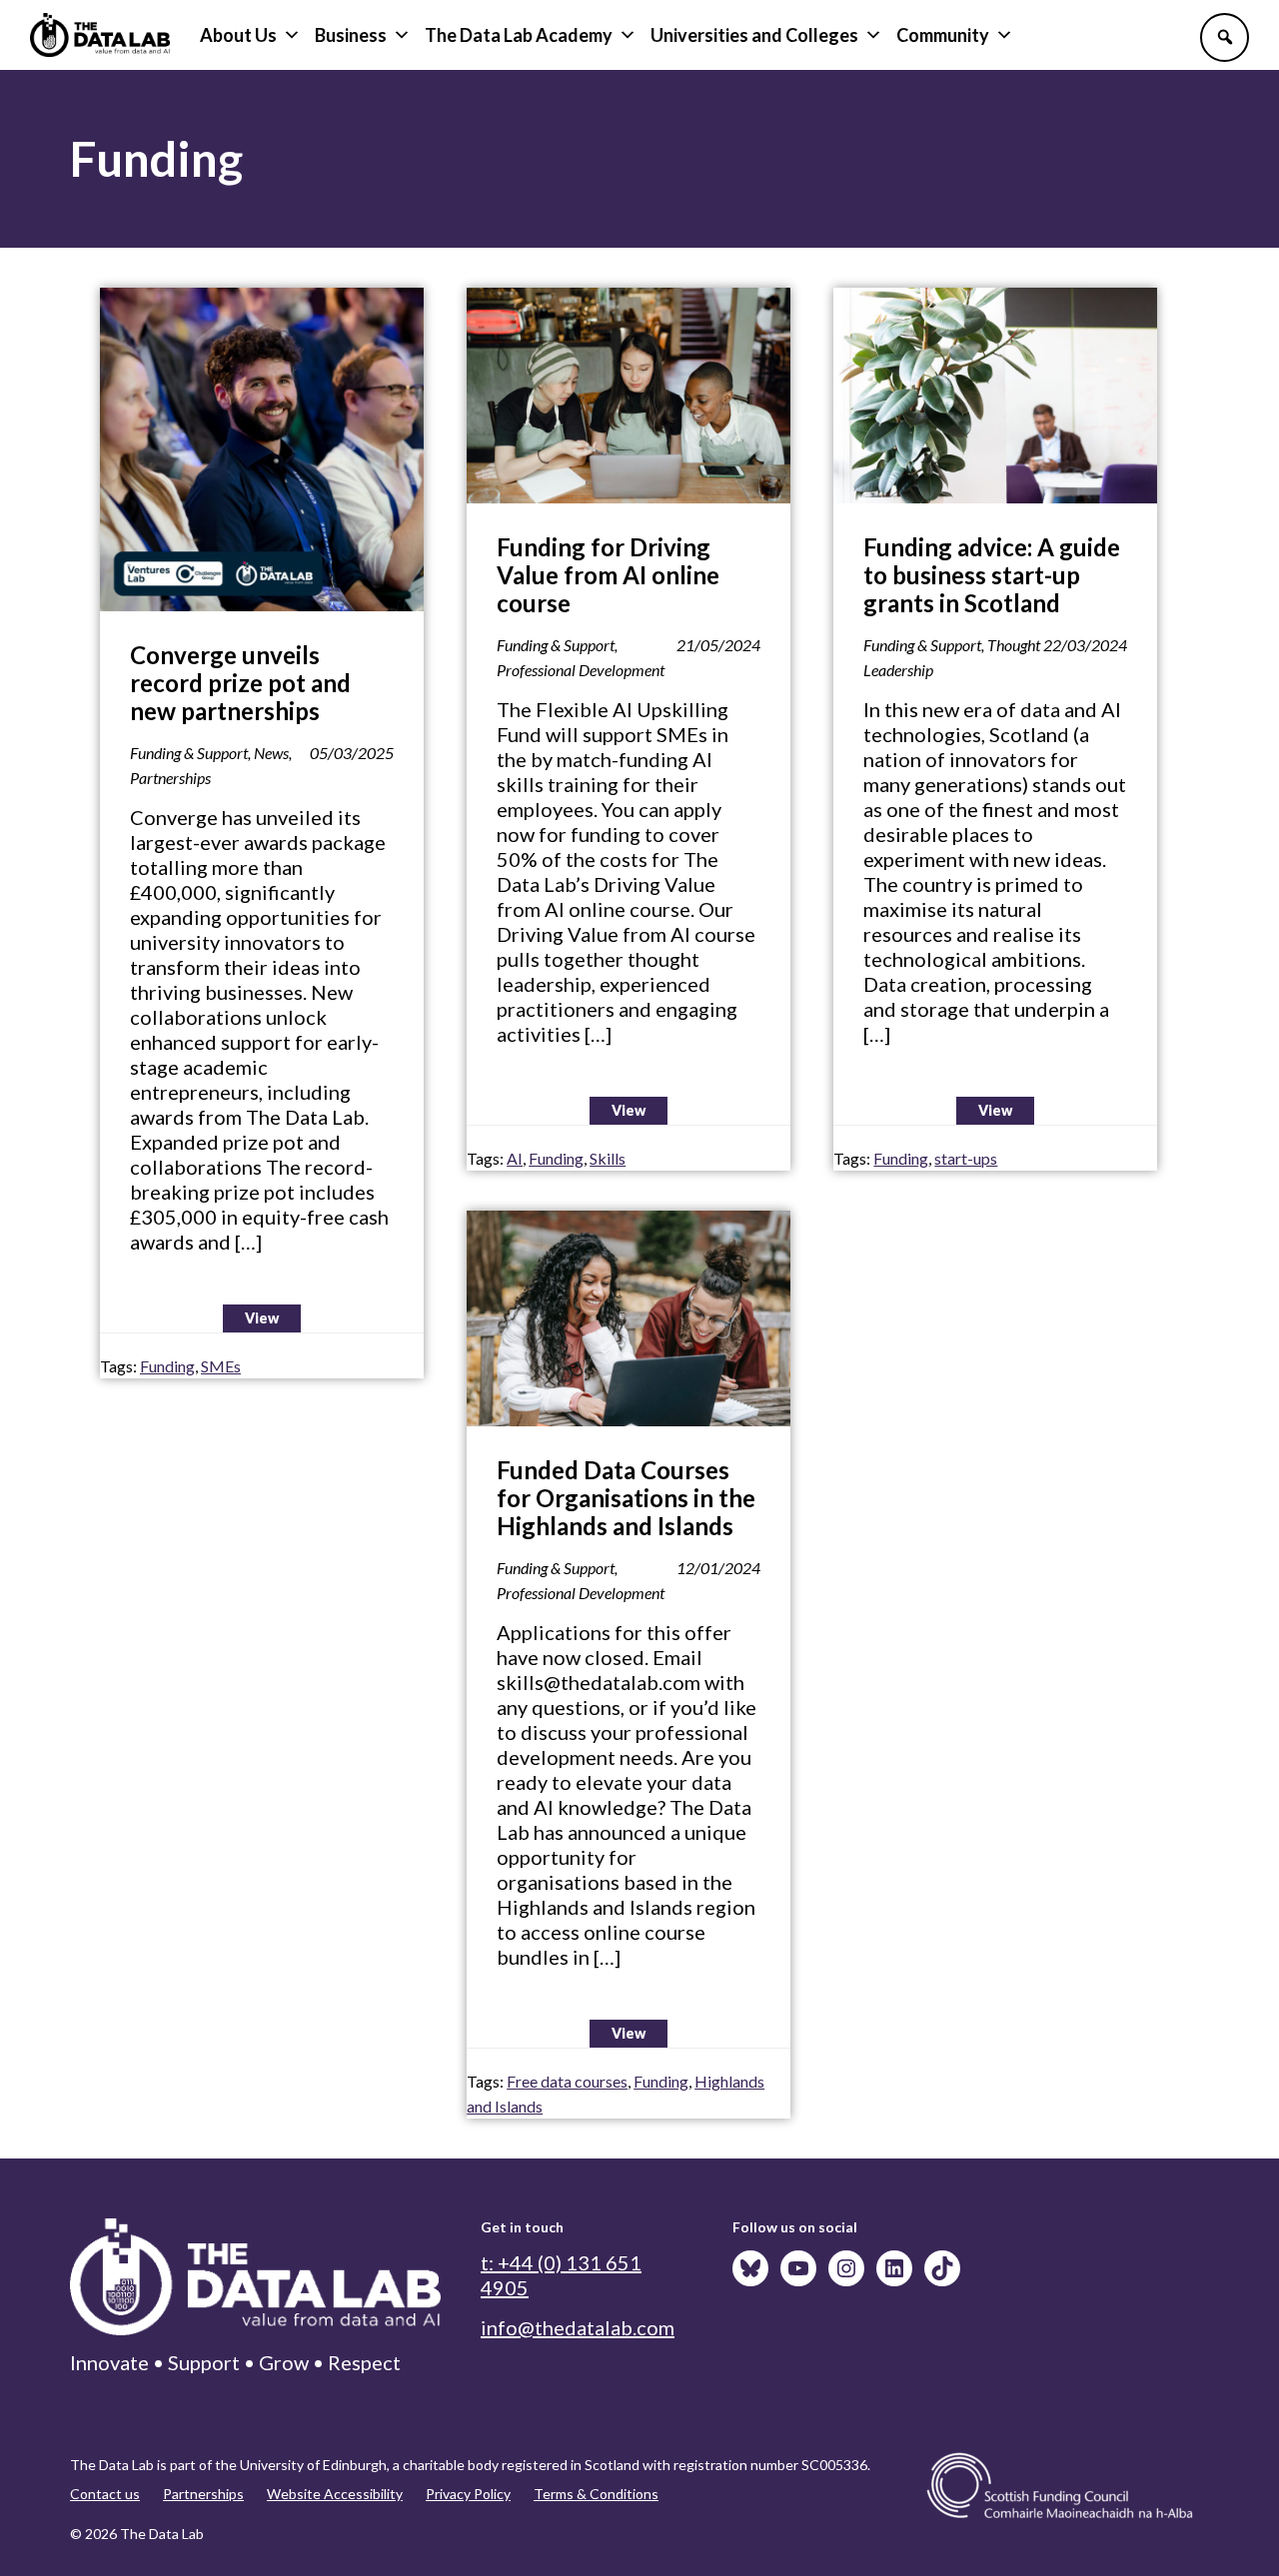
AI (515, 1158)
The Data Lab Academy (519, 35)
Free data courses (567, 2081)
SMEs (221, 1366)
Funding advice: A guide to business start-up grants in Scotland (992, 575)
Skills (608, 1158)
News (271, 753)
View (262, 1318)
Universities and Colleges (754, 35)
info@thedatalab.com (578, 2327)
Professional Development (581, 670)
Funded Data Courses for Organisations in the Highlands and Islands (626, 1498)
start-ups (966, 1158)
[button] (1225, 37)
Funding (167, 1366)
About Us (238, 35)
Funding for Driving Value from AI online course (608, 575)
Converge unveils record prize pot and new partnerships (240, 683)
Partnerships (170, 778)
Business (351, 35)
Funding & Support (189, 753)
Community (943, 35)
